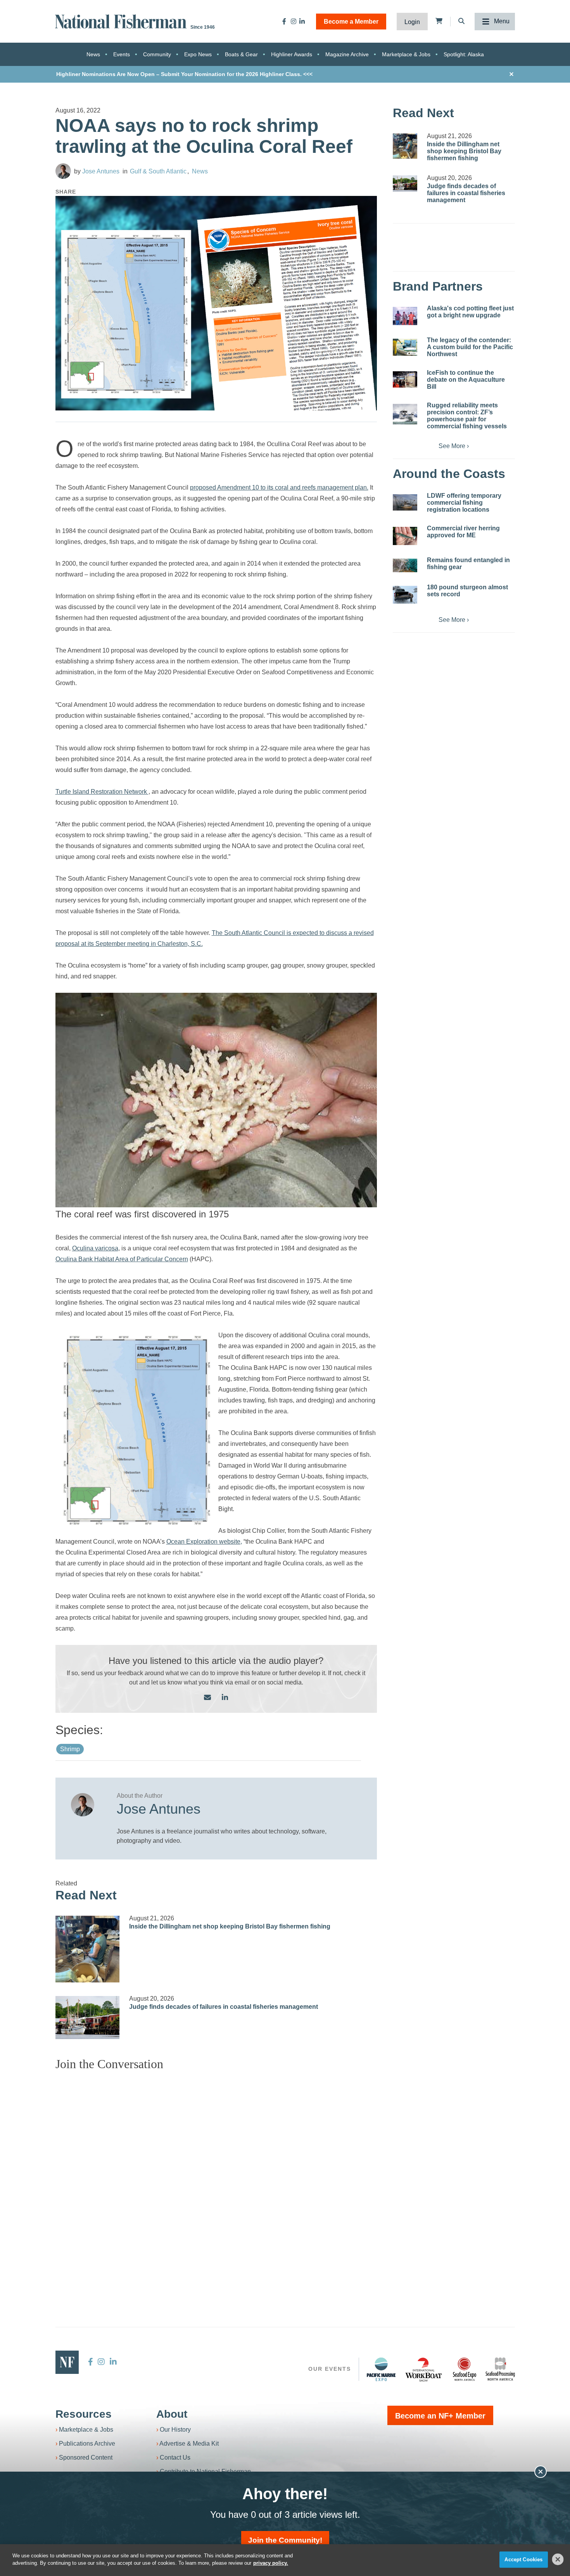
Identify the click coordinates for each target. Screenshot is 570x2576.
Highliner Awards (292, 54)
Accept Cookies (523, 2560)
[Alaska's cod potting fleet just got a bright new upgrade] (405, 316)
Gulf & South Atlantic (158, 171)
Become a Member (351, 22)
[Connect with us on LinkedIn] (225, 1698)
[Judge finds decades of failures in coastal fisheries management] (88, 2018)
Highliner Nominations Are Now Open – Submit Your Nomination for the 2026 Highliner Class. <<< (184, 74)
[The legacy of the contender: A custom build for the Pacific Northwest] (405, 347)
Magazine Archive (347, 54)
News (93, 54)
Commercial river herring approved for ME (463, 532)
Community (157, 54)
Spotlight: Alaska (464, 54)
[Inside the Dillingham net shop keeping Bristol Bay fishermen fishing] (88, 1949)
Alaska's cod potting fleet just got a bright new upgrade (470, 312)
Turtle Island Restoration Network (102, 792)
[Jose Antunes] (63, 171)
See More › (454, 446)
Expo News (198, 54)
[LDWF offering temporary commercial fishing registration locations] (405, 502)
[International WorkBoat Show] (424, 2369)
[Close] (558, 2559)
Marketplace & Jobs (406, 54)
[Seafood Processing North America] (500, 2369)
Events (122, 54)
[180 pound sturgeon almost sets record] (405, 595)
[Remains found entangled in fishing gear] (405, 565)
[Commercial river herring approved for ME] (405, 536)
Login (412, 22)
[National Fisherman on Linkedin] (302, 21)
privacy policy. (271, 2563)
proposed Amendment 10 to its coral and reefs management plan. (279, 487)
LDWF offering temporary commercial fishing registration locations (464, 503)
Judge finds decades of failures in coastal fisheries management (224, 2007)
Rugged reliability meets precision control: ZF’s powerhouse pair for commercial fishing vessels (467, 416)
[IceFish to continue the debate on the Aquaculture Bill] (405, 379)
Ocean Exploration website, (204, 1542)
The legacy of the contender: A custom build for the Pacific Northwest (470, 347)
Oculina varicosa (95, 1248)
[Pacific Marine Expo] (381, 2369)
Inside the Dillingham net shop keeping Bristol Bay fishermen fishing (230, 1926)
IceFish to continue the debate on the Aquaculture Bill (466, 380)
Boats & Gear (241, 54)
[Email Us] (207, 1698)
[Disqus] (216, 2174)
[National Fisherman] (122, 21)
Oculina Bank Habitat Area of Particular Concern (122, 1259)
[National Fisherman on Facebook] (284, 21)
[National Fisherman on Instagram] (294, 21)
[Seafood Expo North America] (465, 2369)
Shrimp (70, 1749)
